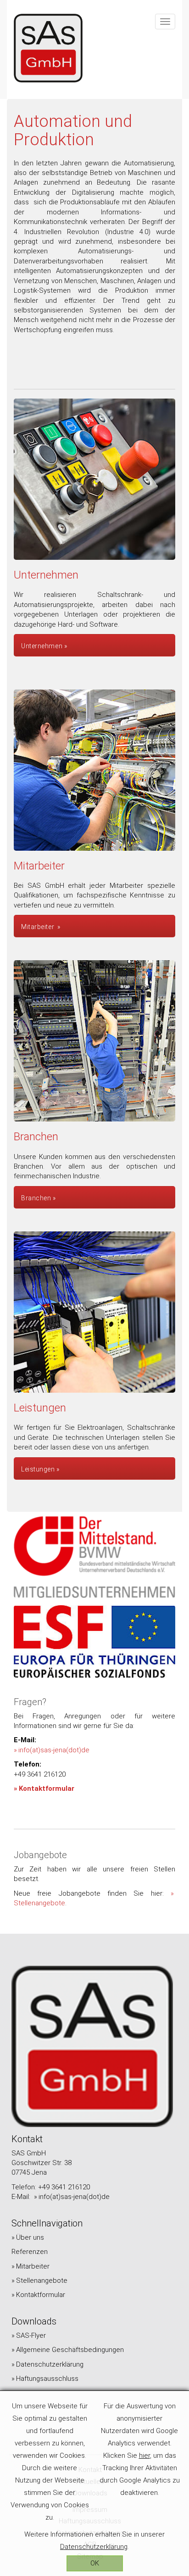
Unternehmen (42, 646)
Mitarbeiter (39, 927)
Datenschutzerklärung (50, 2364)
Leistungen (38, 1469)
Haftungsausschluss (47, 2379)
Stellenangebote (42, 2281)
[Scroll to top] (170, 2557)
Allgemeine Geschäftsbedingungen (70, 2350)
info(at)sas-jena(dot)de (54, 1750)
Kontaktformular (47, 1788)
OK (95, 2563)
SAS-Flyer (31, 2335)
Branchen (36, 1198)
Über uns (30, 2237)
